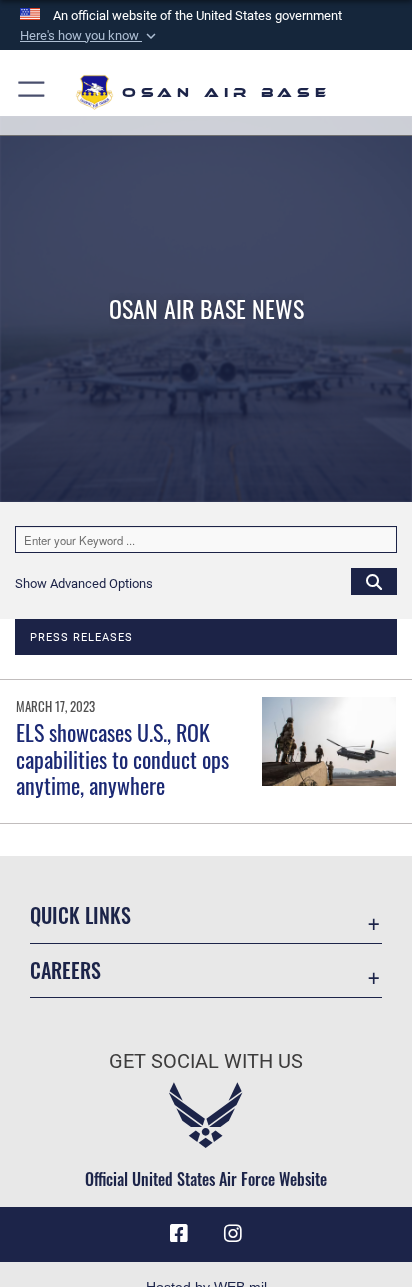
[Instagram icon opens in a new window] (233, 1234)
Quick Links (80, 915)
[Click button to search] (374, 581)
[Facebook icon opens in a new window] (179, 1234)
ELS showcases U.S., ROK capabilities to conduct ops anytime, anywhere (122, 758)
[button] (90, 36)
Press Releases (81, 637)
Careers (65, 970)
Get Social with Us (206, 1061)
